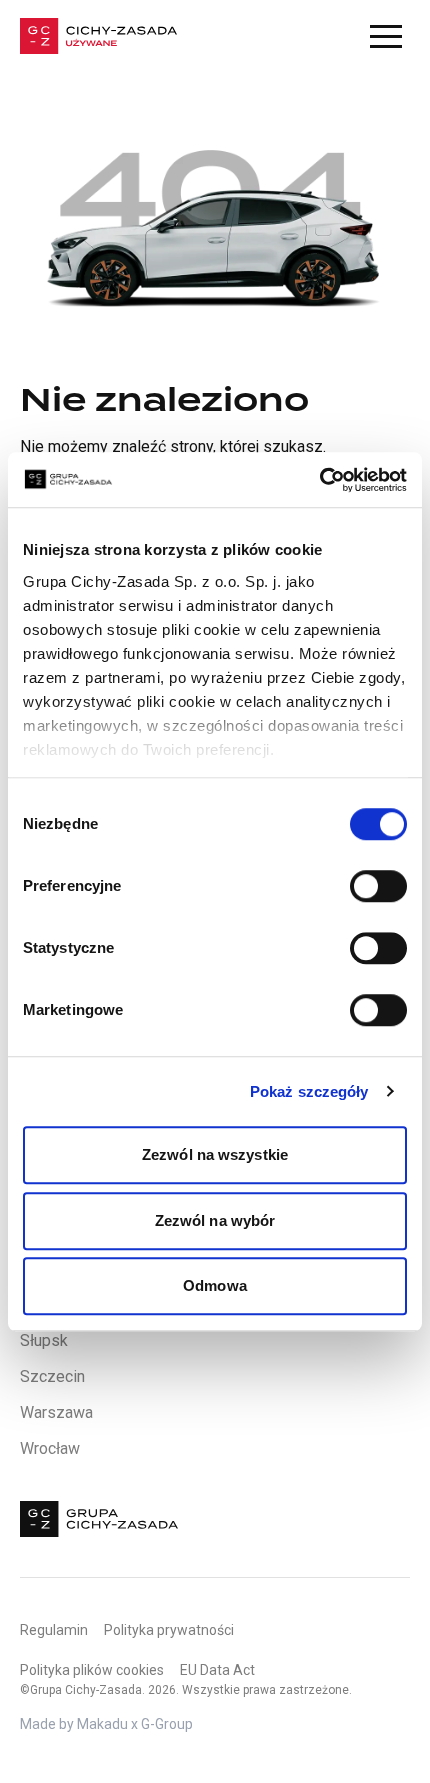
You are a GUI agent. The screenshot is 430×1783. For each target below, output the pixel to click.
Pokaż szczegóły (309, 1091)
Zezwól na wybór (215, 1220)
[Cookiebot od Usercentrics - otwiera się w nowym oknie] (319, 480)
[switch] (378, 886)
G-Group (167, 1724)
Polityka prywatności (169, 1630)
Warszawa (56, 1412)
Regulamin (54, 1630)
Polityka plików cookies (92, 1670)
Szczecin (52, 1376)
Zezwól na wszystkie (215, 1154)
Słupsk (44, 1340)
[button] (386, 36)
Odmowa (215, 1285)
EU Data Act (217, 1670)
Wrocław (50, 1448)
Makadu (102, 1724)
